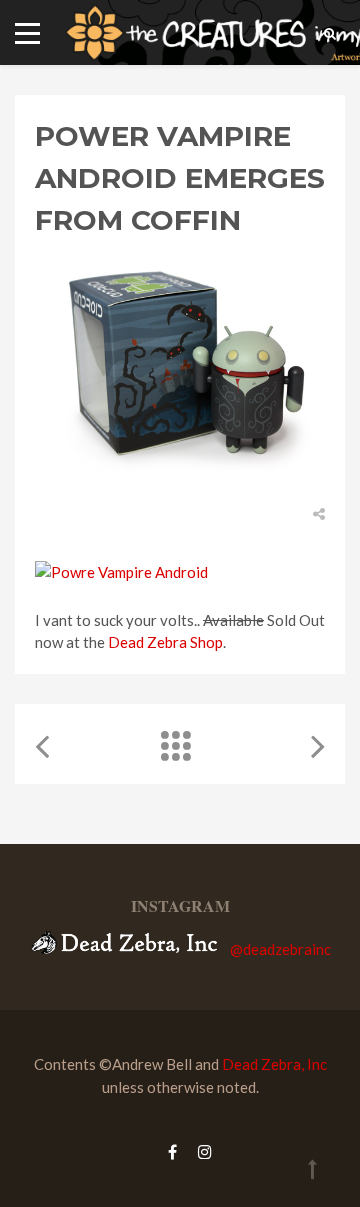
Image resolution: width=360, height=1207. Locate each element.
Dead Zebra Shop (165, 642)
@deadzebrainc (280, 948)
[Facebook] (172, 1151)
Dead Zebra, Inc (274, 1064)
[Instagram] (200, 1151)
